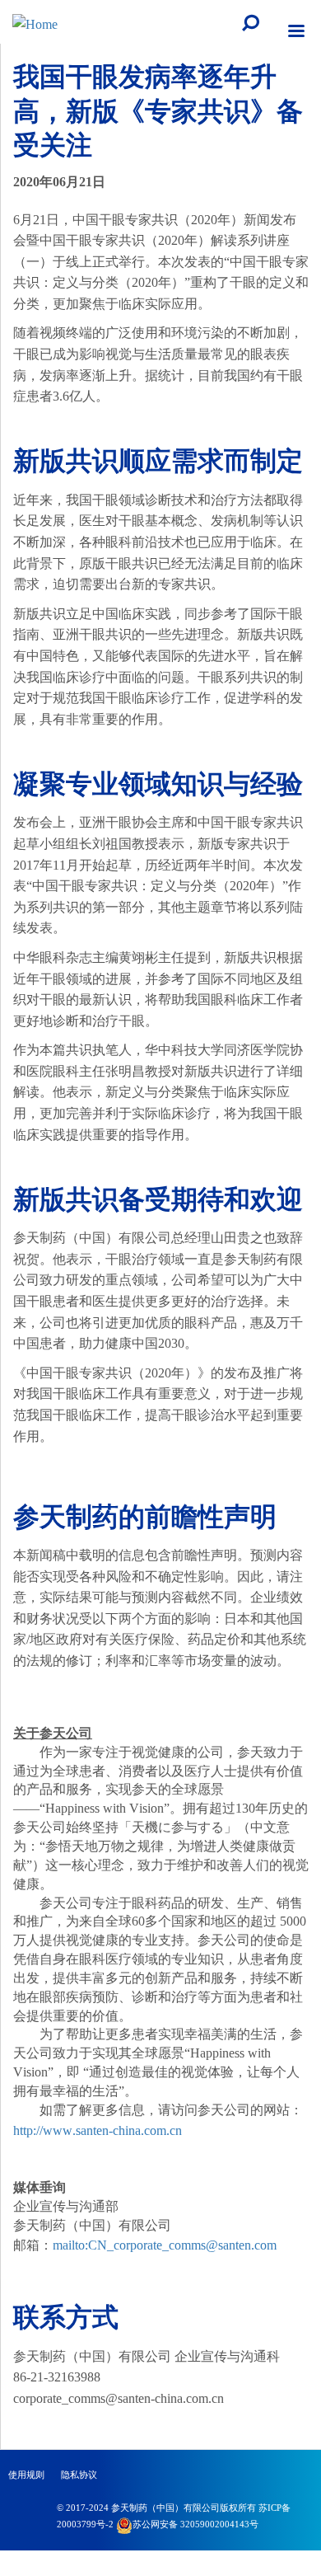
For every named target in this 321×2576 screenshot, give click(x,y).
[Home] (35, 23)
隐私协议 (79, 2475)
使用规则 (26, 2475)
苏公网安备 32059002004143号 (195, 2524)
